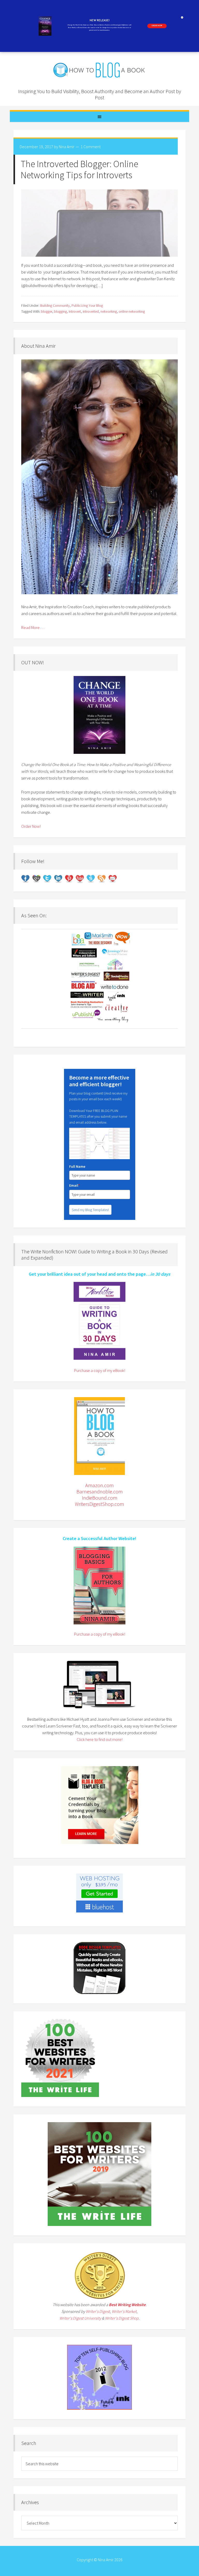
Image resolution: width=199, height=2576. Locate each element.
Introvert (75, 311)
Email (74, 1185)
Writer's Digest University (80, 2318)
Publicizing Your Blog (87, 305)
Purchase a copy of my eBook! (100, 1370)
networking (109, 311)
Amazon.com (99, 1485)
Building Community (55, 305)
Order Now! (31, 826)
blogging (60, 311)
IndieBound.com (100, 1498)
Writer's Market (124, 2311)
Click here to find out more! (100, 1739)
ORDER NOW (157, 26)
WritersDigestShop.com (99, 1504)
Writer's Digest (98, 2311)
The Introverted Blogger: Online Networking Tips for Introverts (79, 169)
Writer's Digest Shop (122, 2318)
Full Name (77, 1166)
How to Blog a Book (99, 70)
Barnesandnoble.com (100, 1491)
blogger (47, 311)
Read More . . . (33, 627)
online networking (132, 311)
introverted (91, 311)
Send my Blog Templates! (90, 1210)
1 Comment (91, 147)
